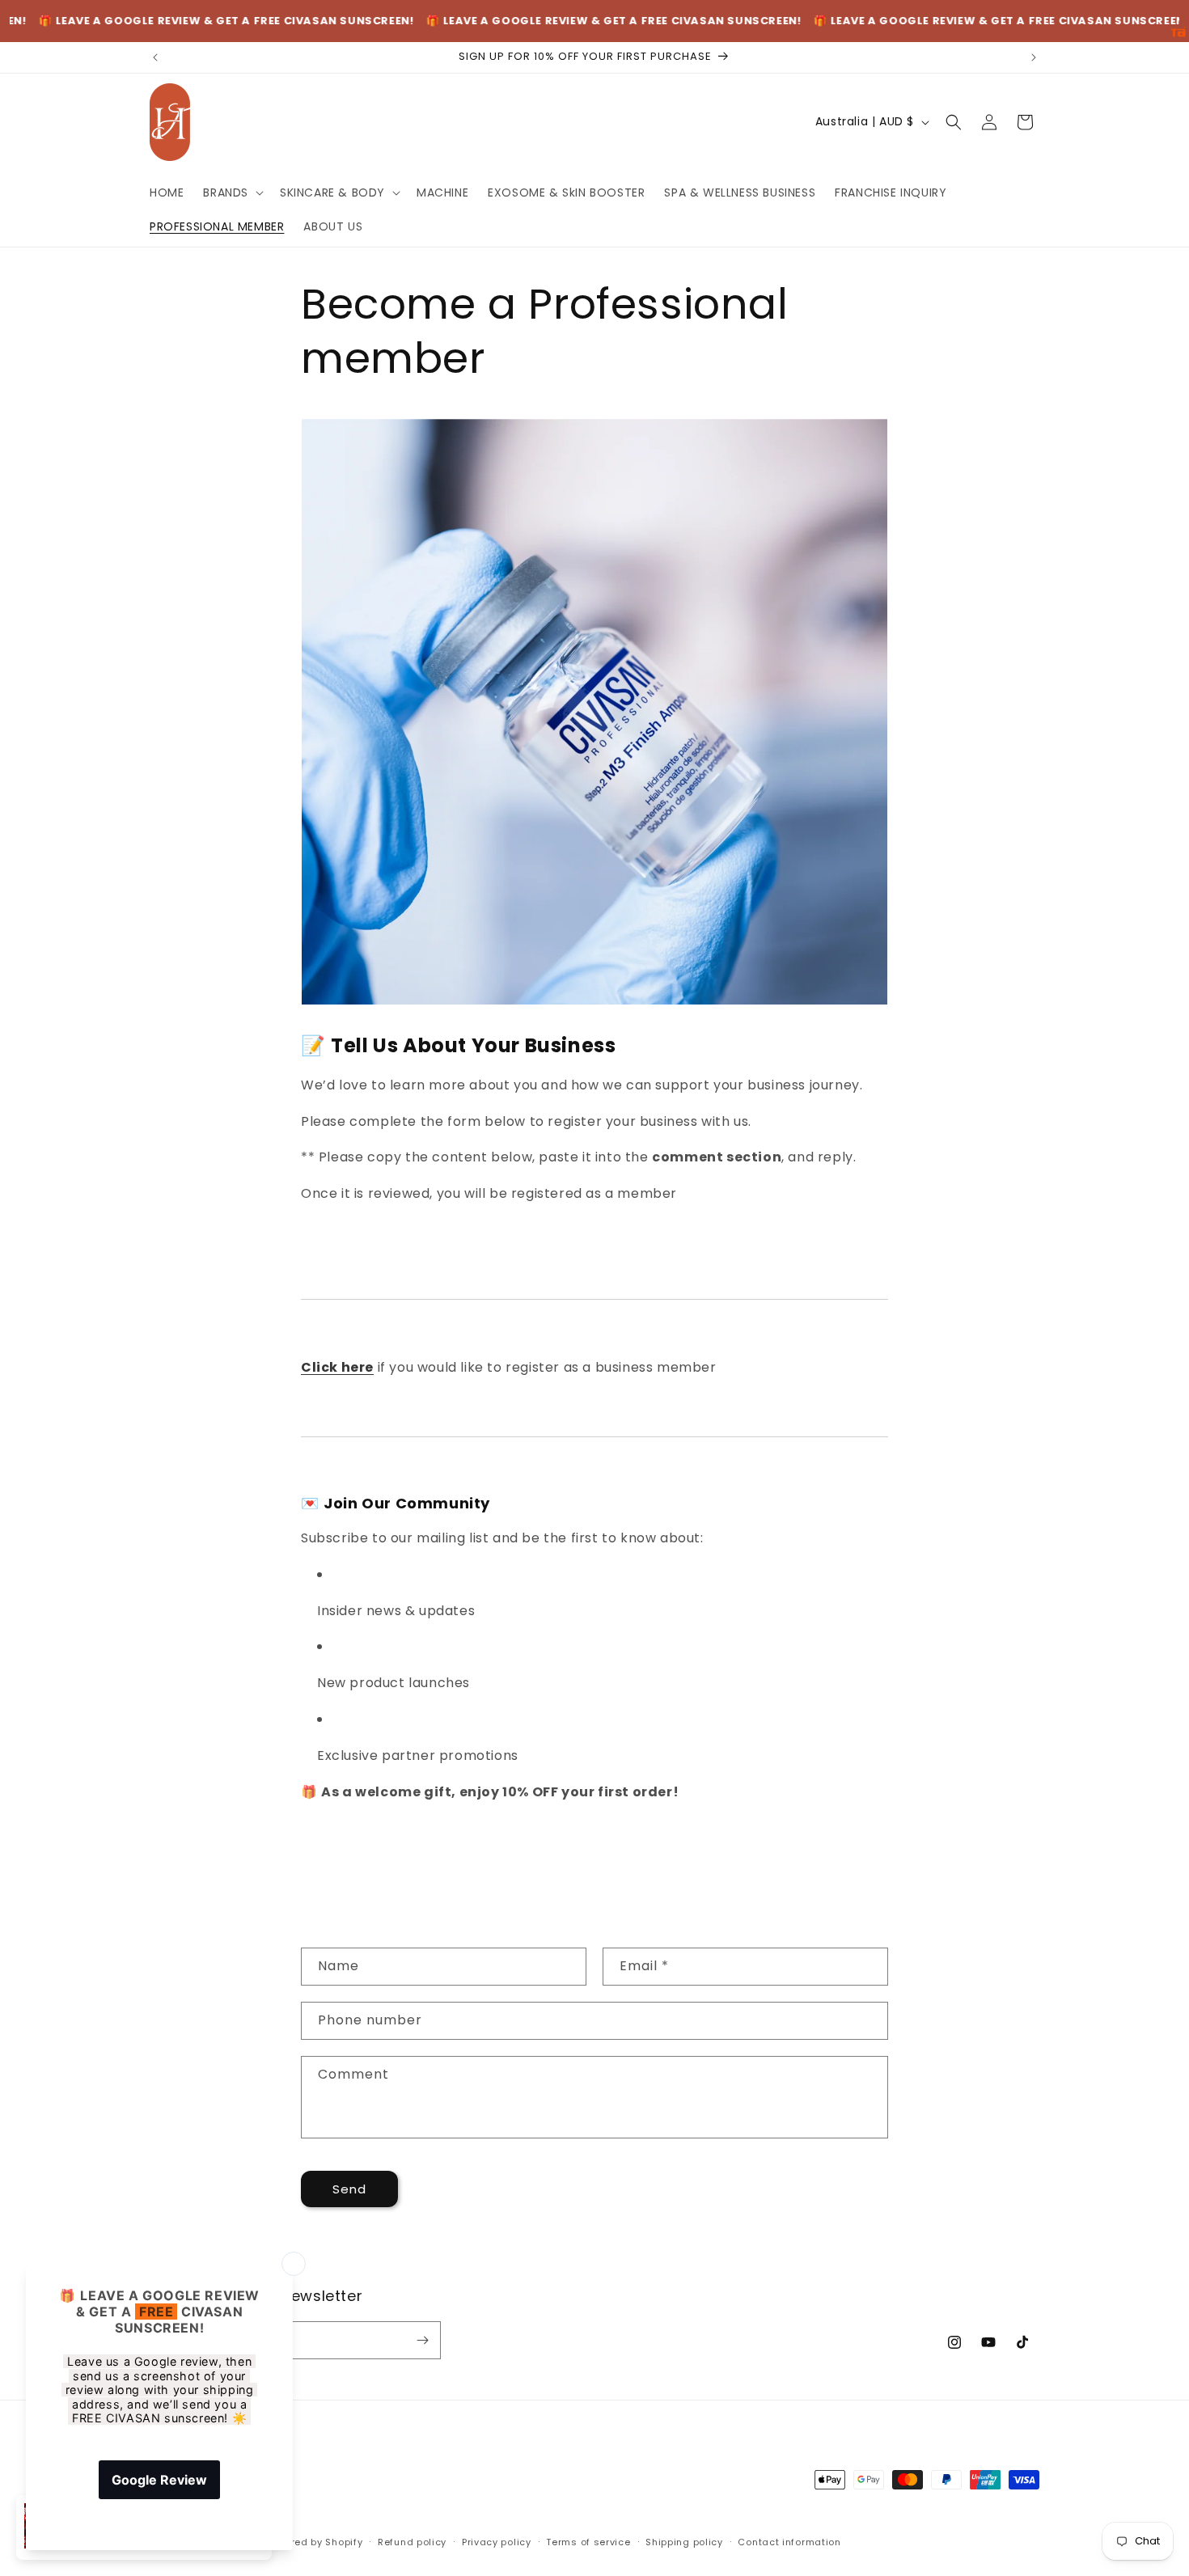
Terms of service (588, 2542)
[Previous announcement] (155, 57)
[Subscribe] (422, 2340)
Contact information (789, 2542)
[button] (232, 192)
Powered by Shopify (314, 2542)
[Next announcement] (1034, 57)
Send (349, 2189)
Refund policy (412, 2542)
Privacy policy (497, 2542)
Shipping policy (684, 2542)
